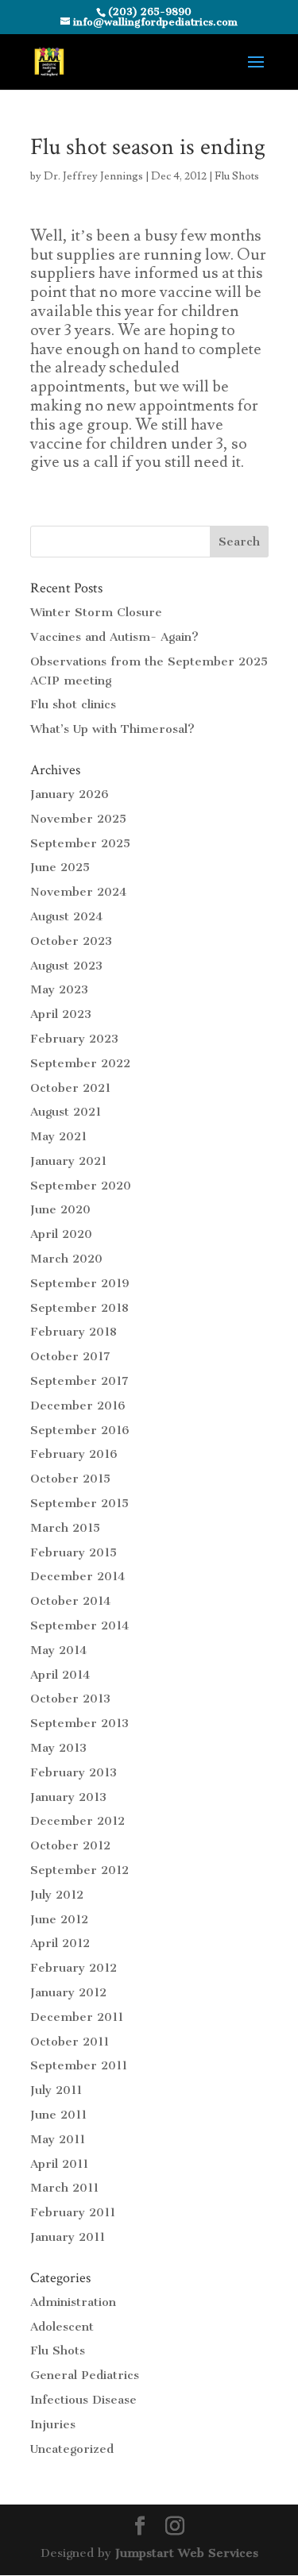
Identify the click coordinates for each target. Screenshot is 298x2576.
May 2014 (58, 1650)
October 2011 (70, 2042)
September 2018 (79, 1308)
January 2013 (68, 1797)
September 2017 (79, 1381)
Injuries (53, 2424)
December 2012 (77, 1821)
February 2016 (74, 1454)
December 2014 (77, 1576)
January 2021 (68, 1161)
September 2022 (80, 1063)
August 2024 (66, 916)
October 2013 (70, 1699)
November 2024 (78, 892)
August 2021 (66, 1112)
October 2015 (70, 1479)
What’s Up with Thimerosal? (112, 729)
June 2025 (60, 867)
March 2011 (64, 2188)
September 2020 (81, 1186)
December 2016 (78, 1406)
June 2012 (59, 1919)
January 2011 (68, 2237)
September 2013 (79, 1723)
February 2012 (74, 1968)
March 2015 (65, 1528)
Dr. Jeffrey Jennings (93, 176)
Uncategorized (72, 2449)
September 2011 (79, 2065)
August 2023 (66, 966)
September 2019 (80, 1283)
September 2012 (79, 1870)
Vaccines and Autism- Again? (114, 637)
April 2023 (61, 1014)
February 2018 (74, 1332)
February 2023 (74, 1039)
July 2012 (57, 1895)
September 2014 (79, 1625)
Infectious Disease (83, 2400)
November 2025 (78, 819)
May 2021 (58, 1136)
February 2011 (73, 2212)
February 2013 (74, 1772)
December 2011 (77, 2017)
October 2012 (70, 1845)
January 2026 (70, 794)
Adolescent (62, 2327)
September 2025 (80, 843)
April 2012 (60, 1943)
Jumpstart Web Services (187, 2553)
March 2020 (66, 1259)
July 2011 (56, 2090)
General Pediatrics (85, 2375)
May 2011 (58, 2139)
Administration (73, 2302)
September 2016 (80, 1430)
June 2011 (58, 2115)
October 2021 (70, 1088)
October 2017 (70, 1356)
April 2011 (59, 2164)
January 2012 (68, 1992)
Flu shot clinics (73, 704)
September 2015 (79, 1503)
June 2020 (60, 1209)
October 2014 (70, 1601)
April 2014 (60, 1675)
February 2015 (74, 1552)
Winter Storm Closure (96, 612)
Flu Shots (237, 176)
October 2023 (71, 941)
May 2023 (59, 989)
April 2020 (61, 1234)
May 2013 (58, 1748)
